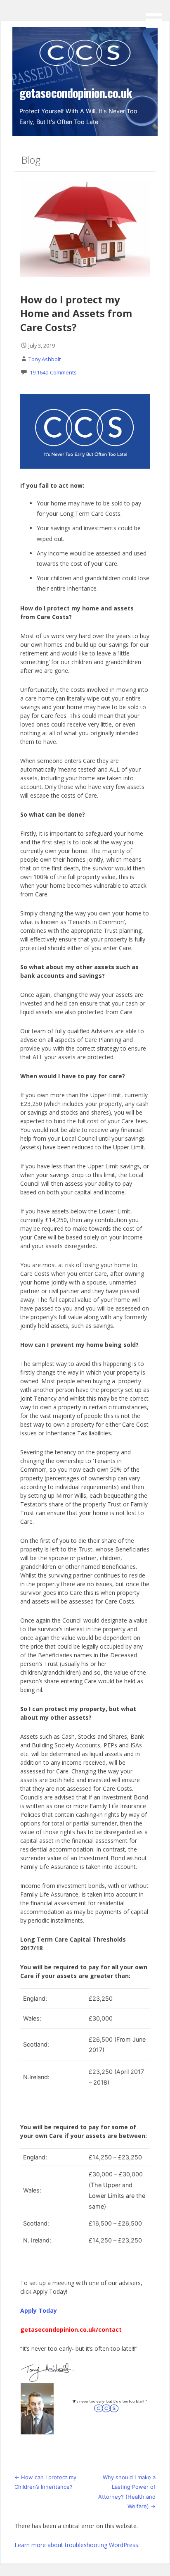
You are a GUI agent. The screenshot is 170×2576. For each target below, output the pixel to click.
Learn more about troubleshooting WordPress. (77, 2545)
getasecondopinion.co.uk (76, 93)
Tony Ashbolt (45, 359)
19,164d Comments (53, 372)
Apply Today (39, 2310)
